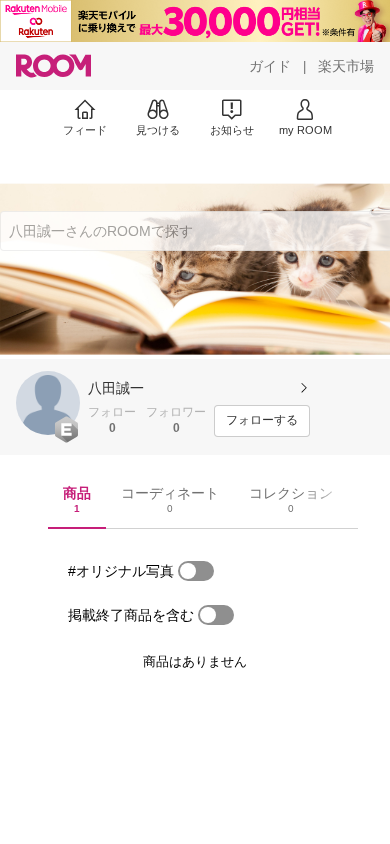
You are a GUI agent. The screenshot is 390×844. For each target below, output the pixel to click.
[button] (48, 403)
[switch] (196, 571)
